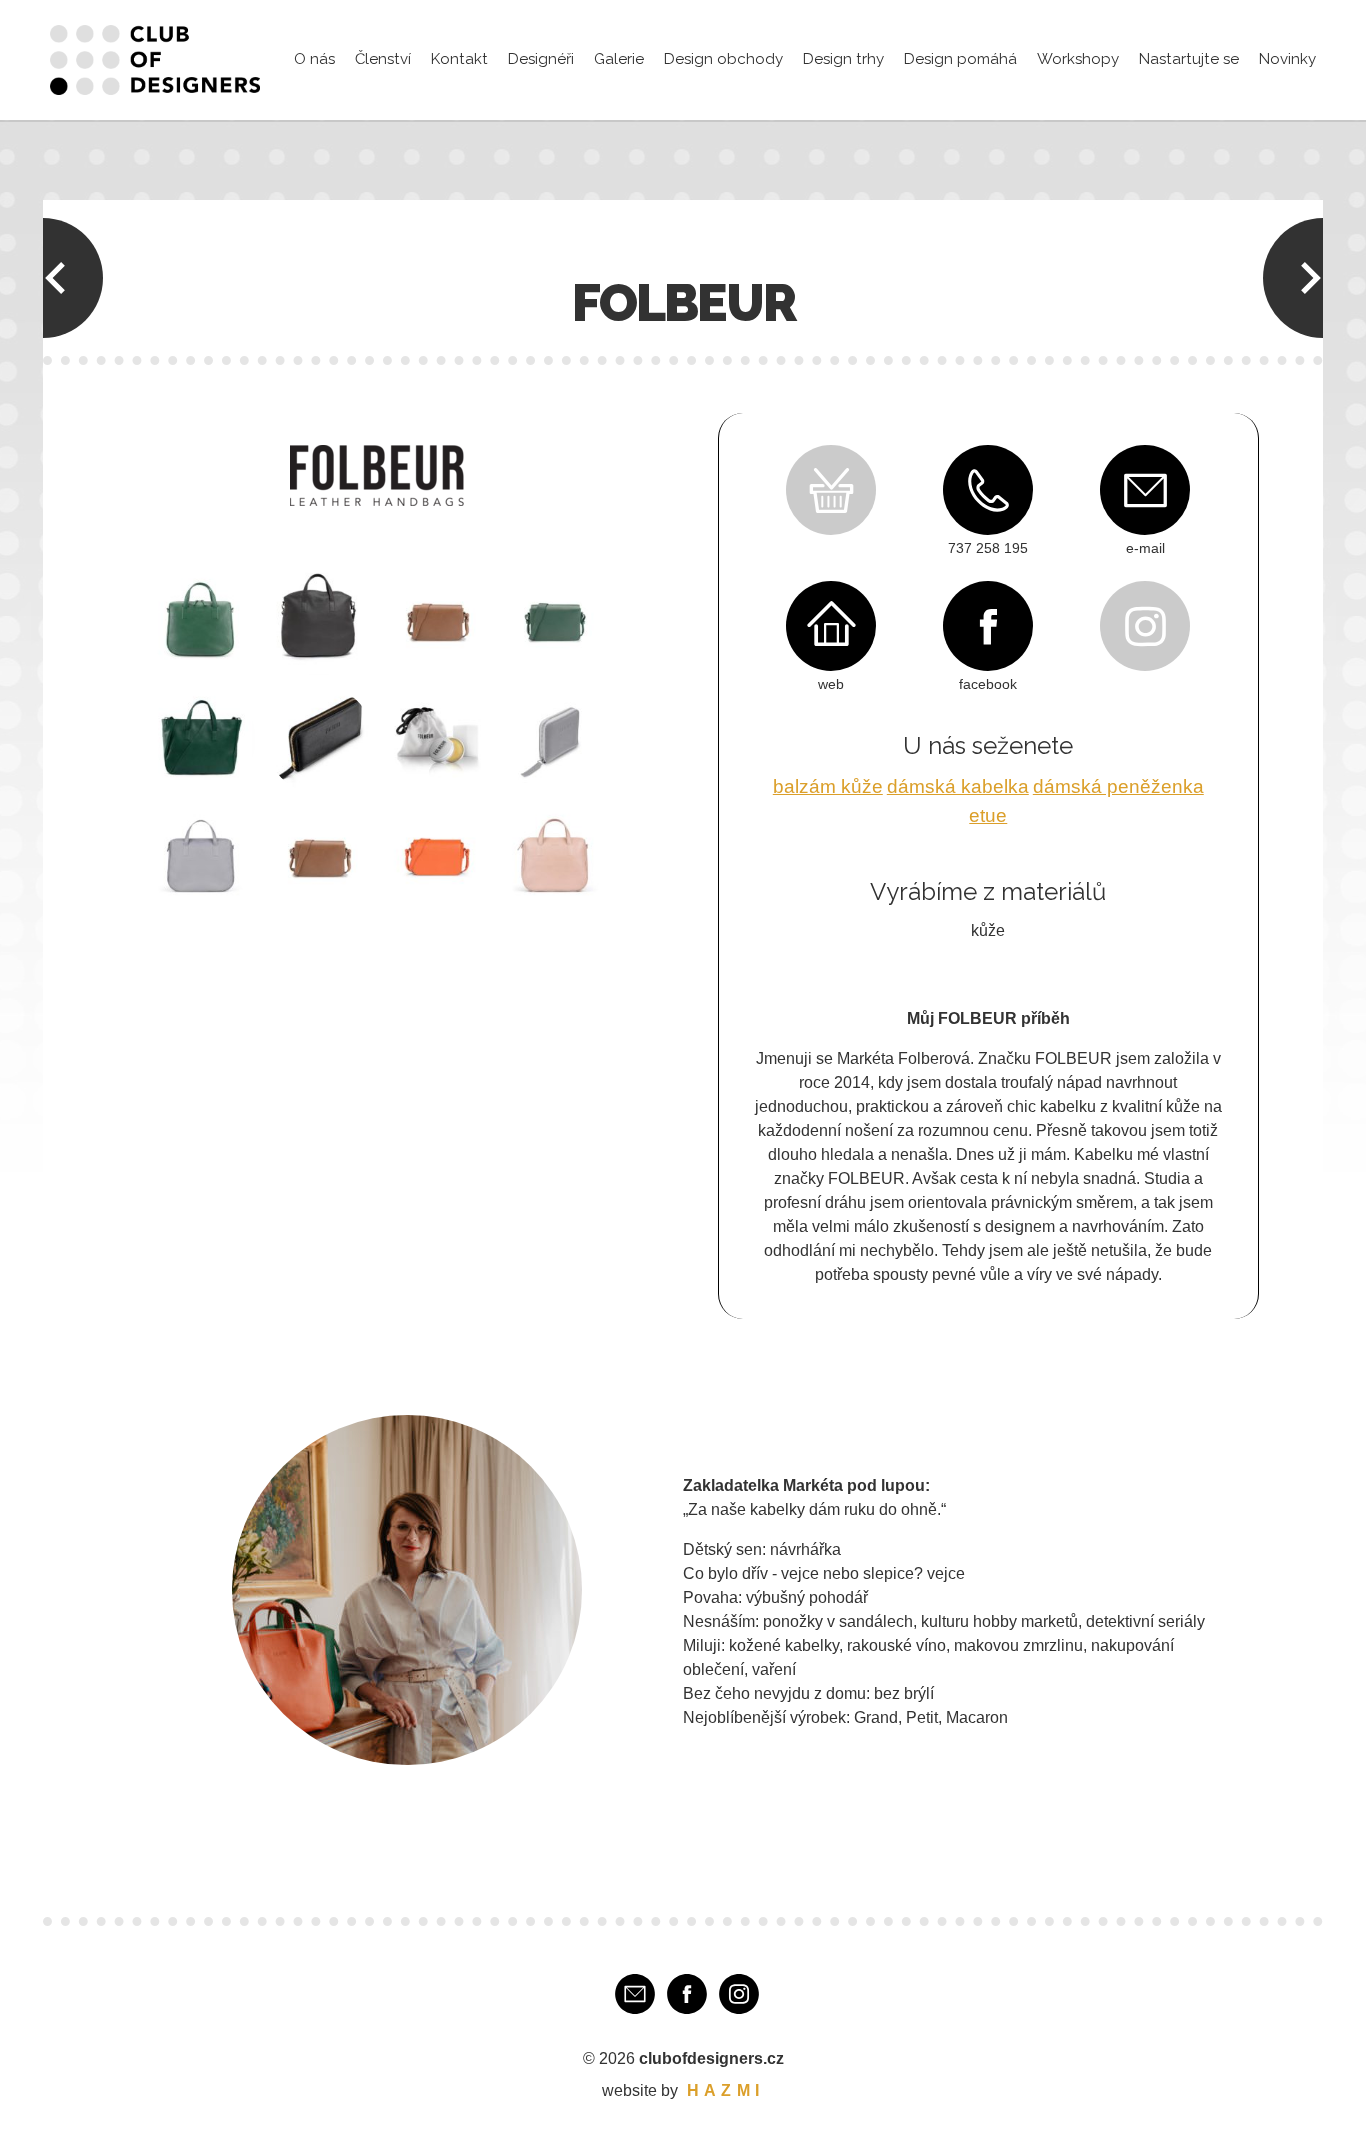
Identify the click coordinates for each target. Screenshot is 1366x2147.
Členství (383, 59)
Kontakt (459, 59)
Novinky (1287, 59)
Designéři (541, 59)
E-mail (635, 1994)
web (831, 684)
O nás (314, 59)
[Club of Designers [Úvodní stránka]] (155, 60)
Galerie (619, 59)
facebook (988, 684)
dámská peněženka (1118, 786)
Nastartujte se (1189, 59)
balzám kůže (828, 786)
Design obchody (723, 59)
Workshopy (1078, 59)
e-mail (1145, 548)
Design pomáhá (960, 59)
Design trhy (843, 59)
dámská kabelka (958, 786)
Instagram (739, 1994)
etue (988, 815)
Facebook (687, 1994)
